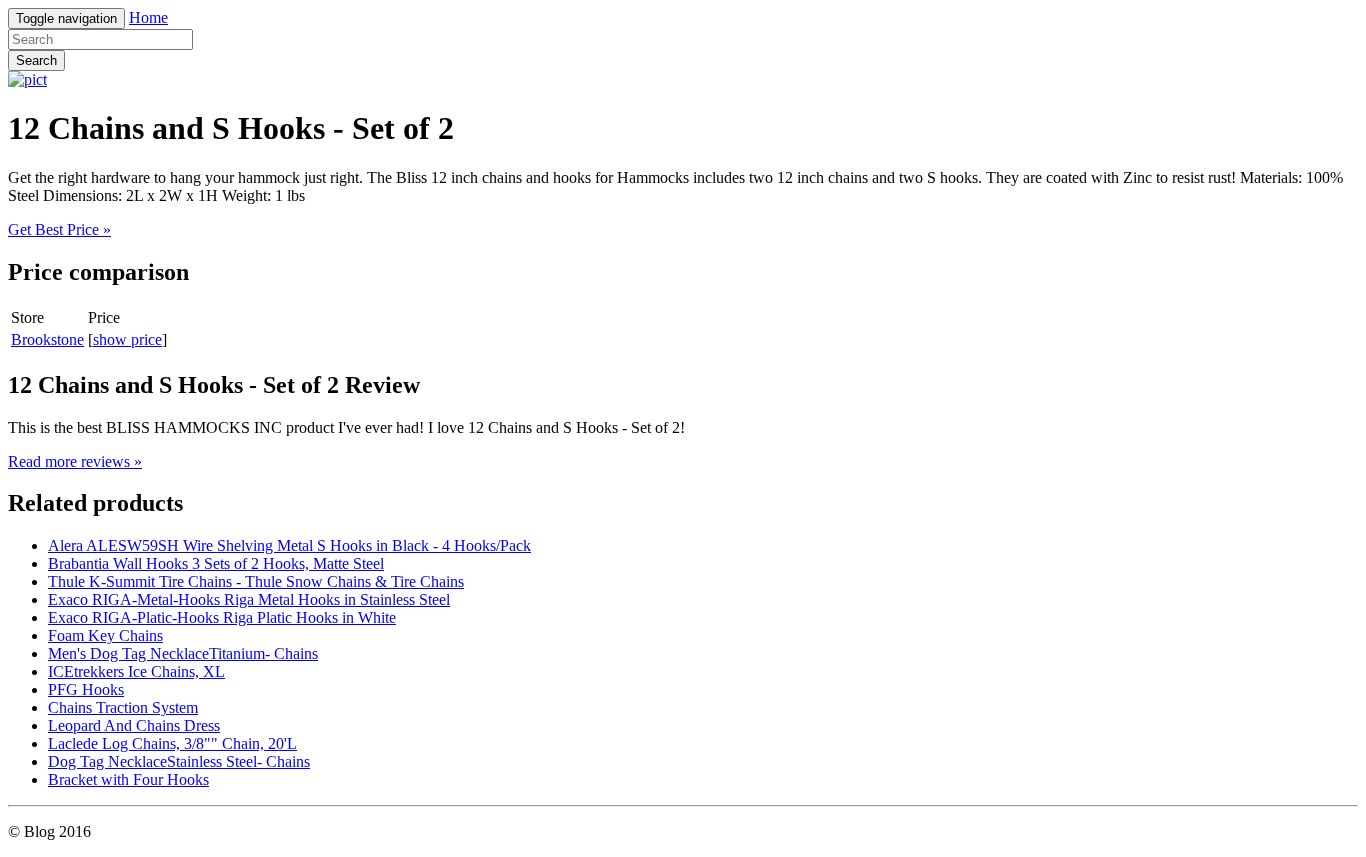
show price (127, 339)
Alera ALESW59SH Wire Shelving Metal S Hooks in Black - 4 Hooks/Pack (289, 545)
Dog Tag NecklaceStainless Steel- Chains (179, 761)
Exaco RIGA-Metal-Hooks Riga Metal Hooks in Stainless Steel (249, 599)
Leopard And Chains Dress (134, 725)
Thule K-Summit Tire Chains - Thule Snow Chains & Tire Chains (256, 581)
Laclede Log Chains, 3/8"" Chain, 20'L (172, 743)
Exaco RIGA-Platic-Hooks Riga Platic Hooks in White (222, 617)
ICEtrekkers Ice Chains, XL (136, 671)
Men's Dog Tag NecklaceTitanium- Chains (183, 653)
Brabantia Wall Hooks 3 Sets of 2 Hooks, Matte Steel (216, 563)
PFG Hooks (86, 689)
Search (36, 60)
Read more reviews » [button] (75, 461)
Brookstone (47, 339)
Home (148, 17)
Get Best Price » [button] (59, 229)
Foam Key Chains (105, 635)
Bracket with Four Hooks (128, 779)
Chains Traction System (123, 707)
